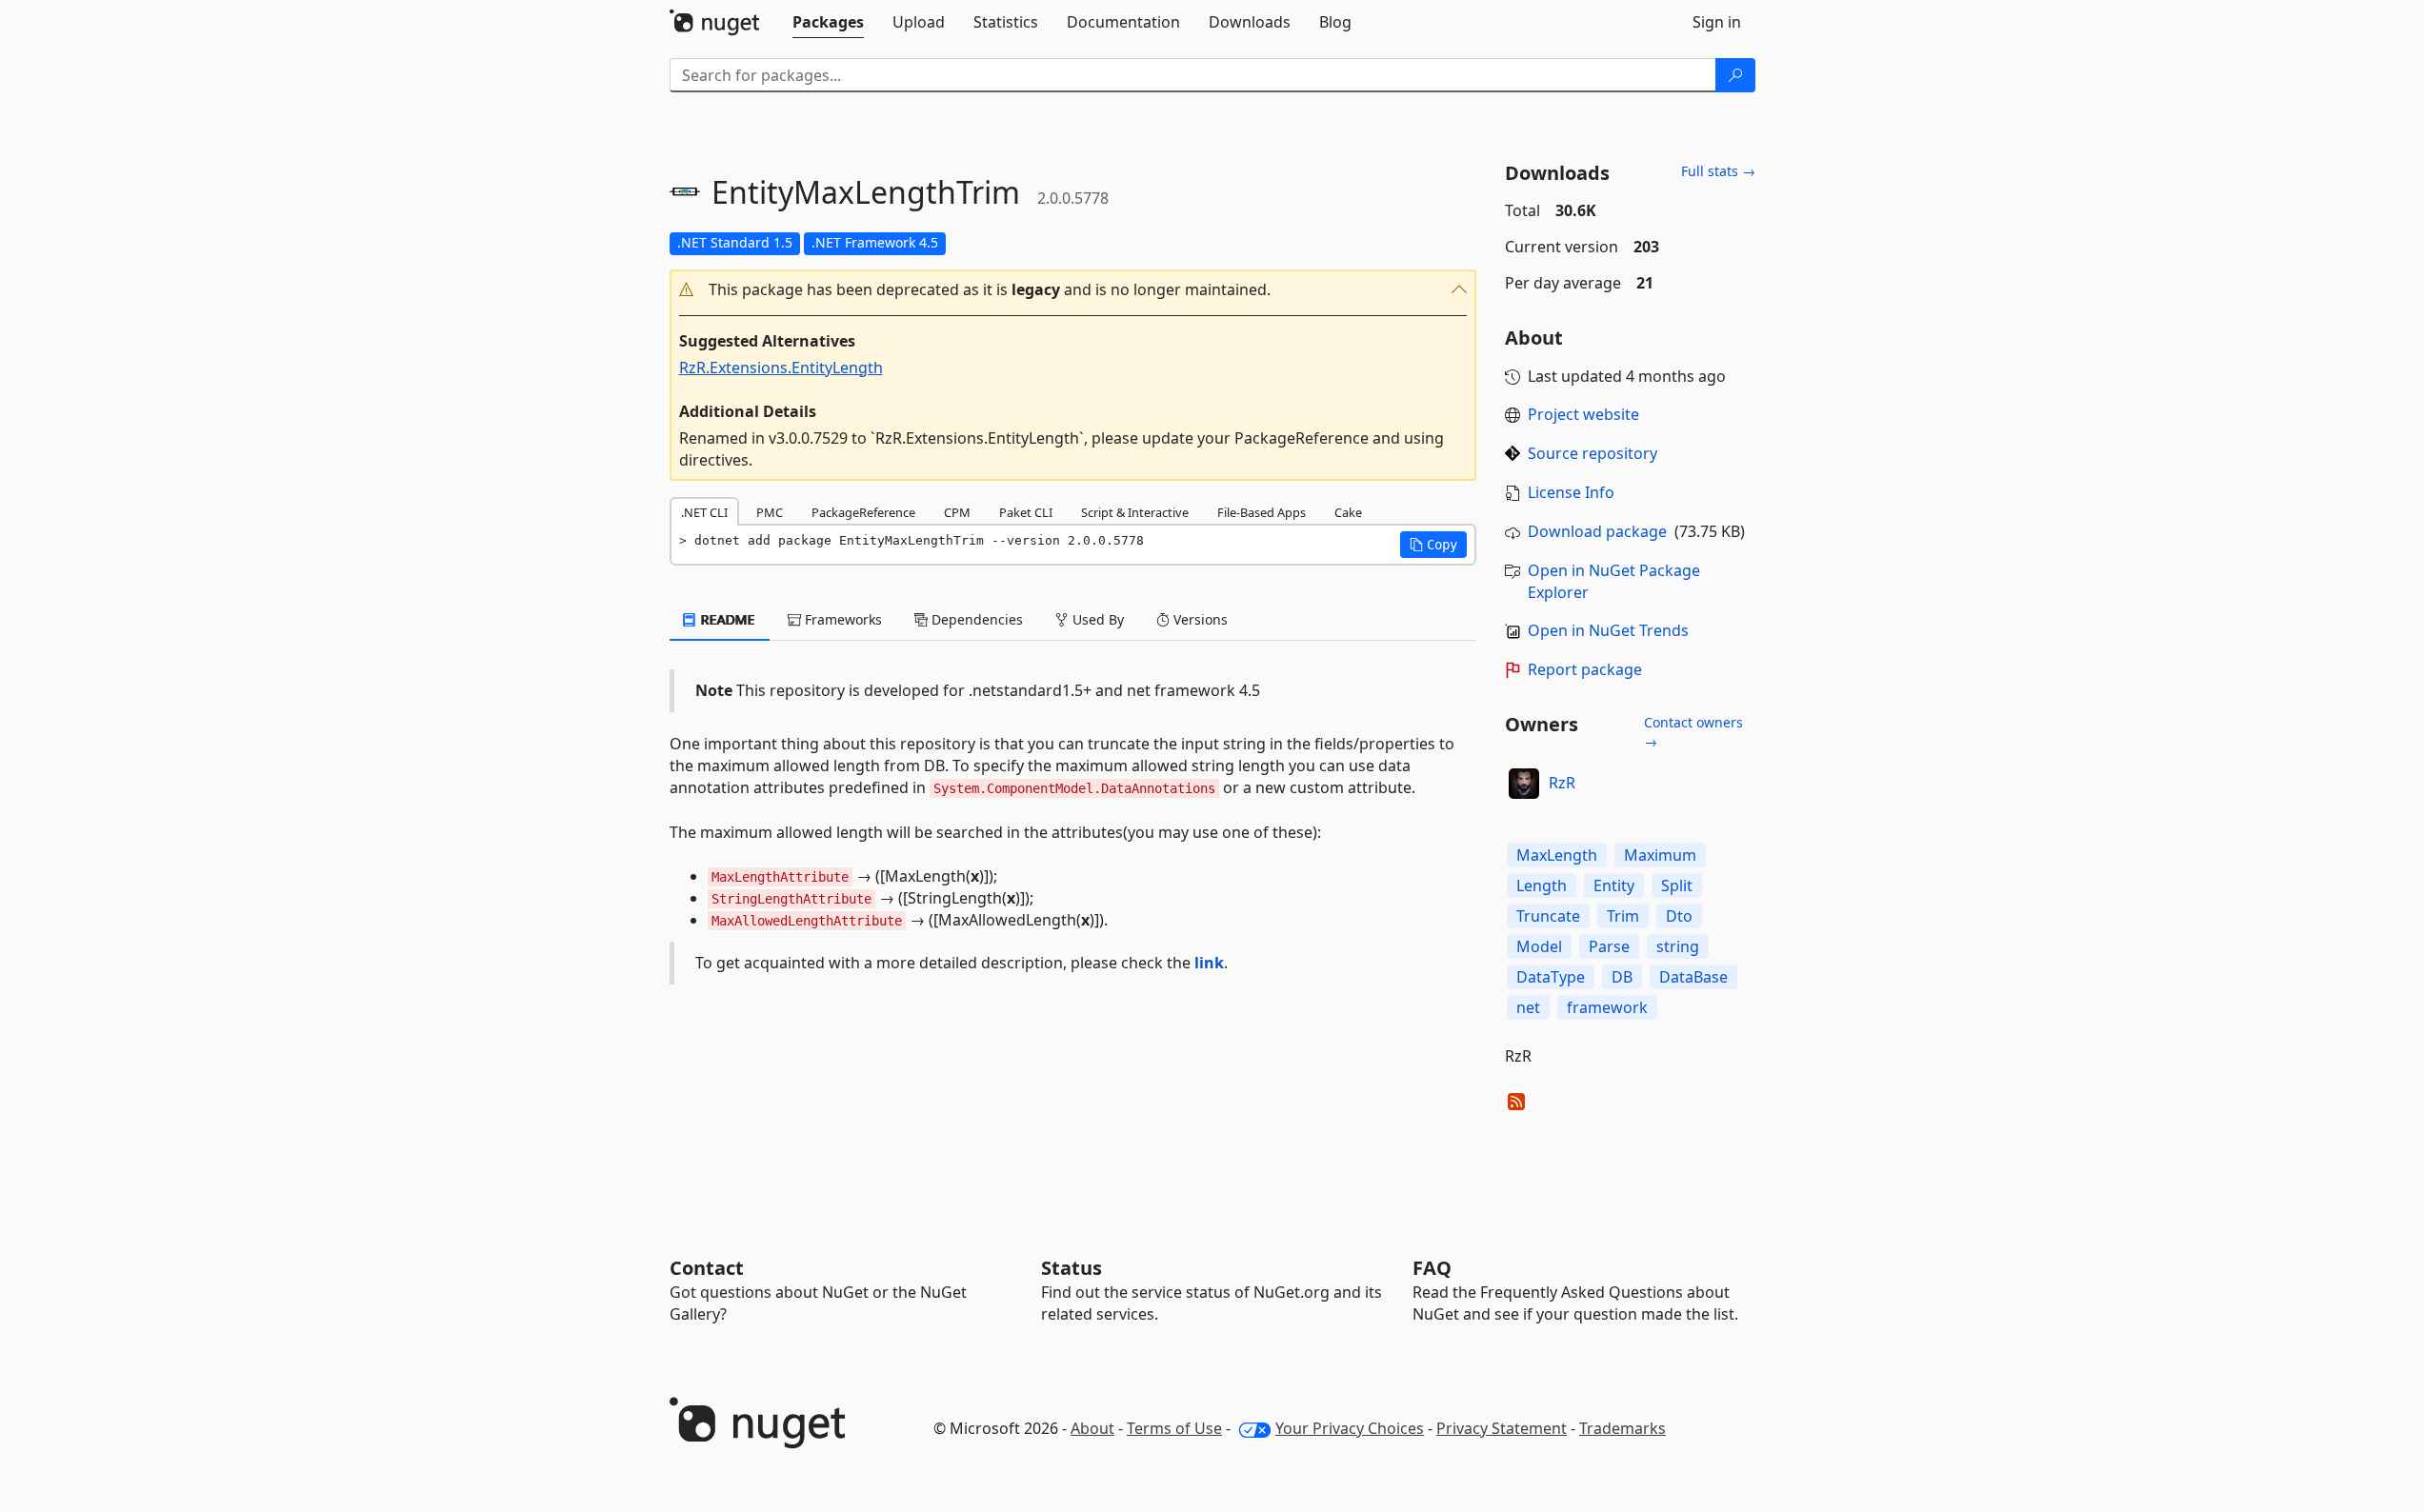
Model (1539, 946)
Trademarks (1623, 1428)
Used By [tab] (1096, 619)
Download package (1597, 531)
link (1209, 963)
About (1092, 1428)
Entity (1614, 885)
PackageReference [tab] (863, 512)
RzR (1562, 783)
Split (1677, 885)
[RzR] (1524, 784)
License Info (1571, 492)
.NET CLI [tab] (704, 512)
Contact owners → (1693, 732)
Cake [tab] (1348, 512)
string (1678, 946)
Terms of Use (1174, 1428)
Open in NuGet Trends (1608, 630)
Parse (1609, 946)
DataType (1551, 977)
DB (1622, 977)
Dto (1679, 916)
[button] (1073, 290)
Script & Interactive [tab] (1135, 512)
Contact (707, 1268)
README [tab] (726, 619)
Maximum (1660, 855)
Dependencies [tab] (975, 619)
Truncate (1548, 916)
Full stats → (1718, 171)
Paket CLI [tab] (1026, 512)
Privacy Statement (1502, 1428)
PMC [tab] (770, 512)
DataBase (1693, 977)
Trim (1623, 916)
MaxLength (1557, 855)
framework (1607, 1007)
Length (1542, 885)
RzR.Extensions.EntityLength (781, 368)
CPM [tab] (957, 512)
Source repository (1593, 453)
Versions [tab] (1199, 619)
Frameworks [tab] (841, 619)
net (1528, 1007)
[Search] (1735, 75)
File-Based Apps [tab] (1262, 512)
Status (1072, 1268)
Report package (1585, 669)
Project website (1583, 414)
